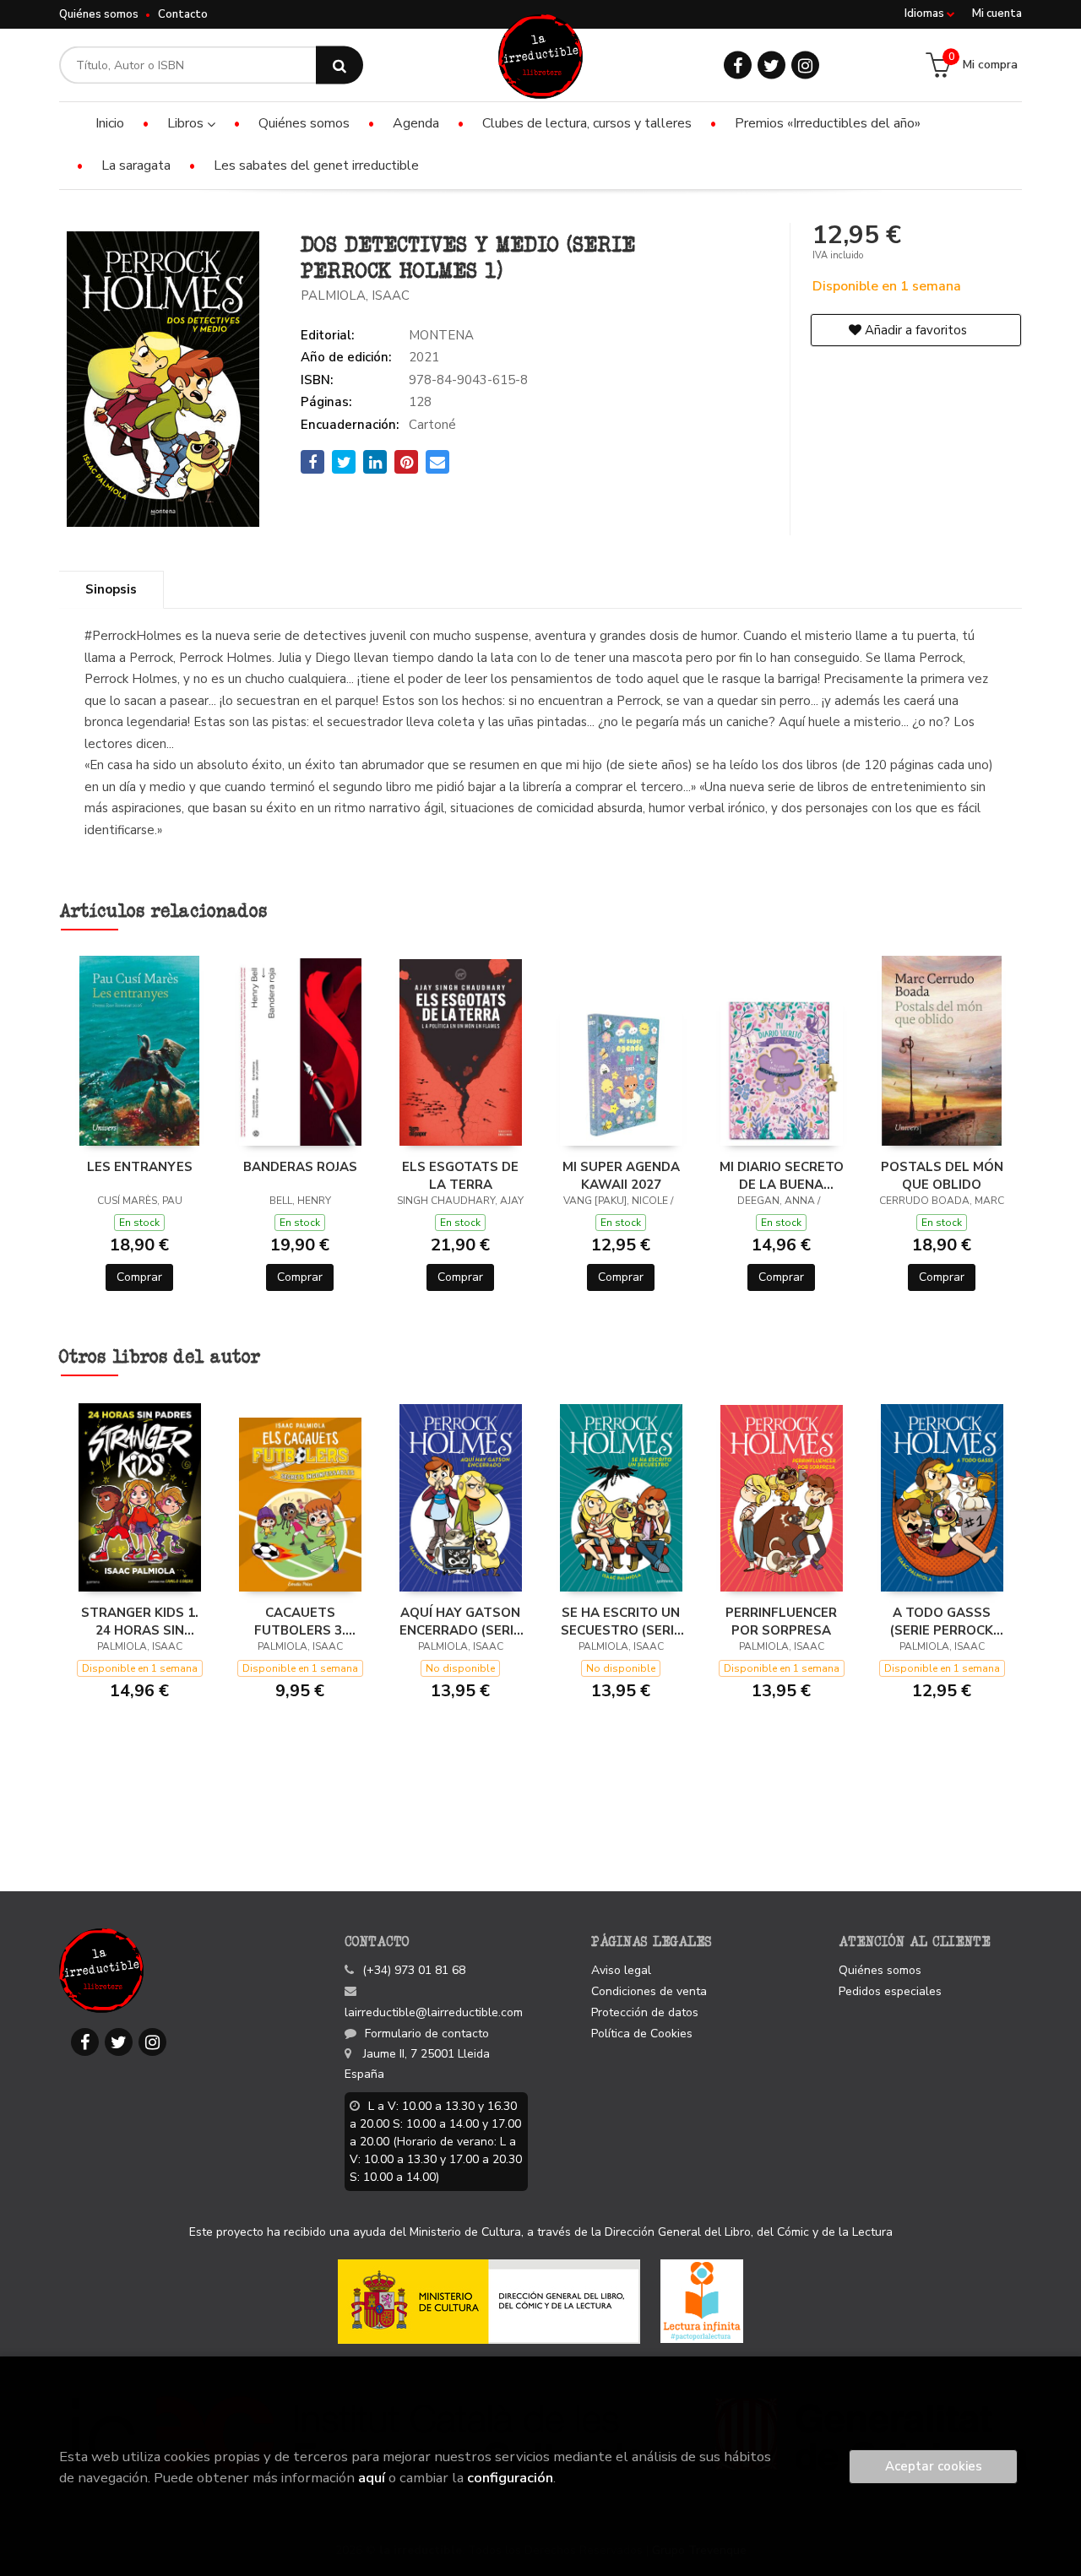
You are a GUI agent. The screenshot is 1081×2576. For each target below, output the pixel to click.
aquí (372, 2478)
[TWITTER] (771, 65)
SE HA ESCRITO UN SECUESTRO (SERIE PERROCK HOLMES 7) (621, 1621)
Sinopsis (111, 589)
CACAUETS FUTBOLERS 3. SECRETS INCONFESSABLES (300, 1621)
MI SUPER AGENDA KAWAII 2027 (621, 1175)
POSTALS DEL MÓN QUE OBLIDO (942, 1175)
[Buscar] (340, 65)
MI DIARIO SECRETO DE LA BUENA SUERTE (782, 1175)
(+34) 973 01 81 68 (414, 1970)
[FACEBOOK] (738, 65)
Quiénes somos (99, 14)
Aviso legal (621, 1970)
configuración (510, 2478)
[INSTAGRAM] (805, 65)
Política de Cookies (642, 2034)
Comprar (139, 1277)
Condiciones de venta (649, 1991)
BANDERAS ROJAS (300, 1167)
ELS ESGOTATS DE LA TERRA (460, 1175)
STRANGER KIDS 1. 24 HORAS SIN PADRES (140, 1621)
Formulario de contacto (427, 2034)
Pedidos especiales (890, 1991)
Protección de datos (645, 2012)
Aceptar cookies (934, 2466)
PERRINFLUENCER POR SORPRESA (781, 1621)
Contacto (183, 14)
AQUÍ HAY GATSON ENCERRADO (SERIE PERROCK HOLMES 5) (460, 1621)
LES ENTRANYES (140, 1167)
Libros (187, 123)
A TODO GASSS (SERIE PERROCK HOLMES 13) (942, 1621)
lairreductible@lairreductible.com (434, 2012)
